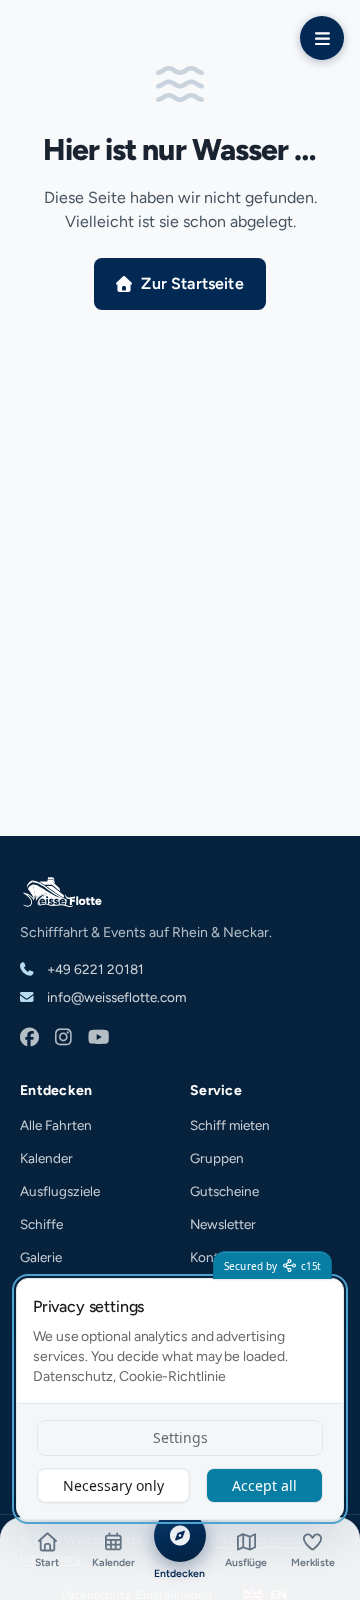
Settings (180, 1437)
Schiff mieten (230, 1125)
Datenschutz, (74, 1376)
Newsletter (223, 1224)
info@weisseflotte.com (115, 997)
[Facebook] (29, 1038)
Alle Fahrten (56, 1125)
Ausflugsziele (60, 1191)
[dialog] (180, 1399)
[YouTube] (98, 1038)
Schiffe (41, 1224)
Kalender (46, 1158)
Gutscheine (224, 1191)
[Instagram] (63, 1038)
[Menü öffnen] (322, 38)
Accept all (264, 1485)
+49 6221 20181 (94, 969)
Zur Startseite (192, 283)
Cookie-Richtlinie (172, 1376)
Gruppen (217, 1158)
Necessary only (113, 1485)
